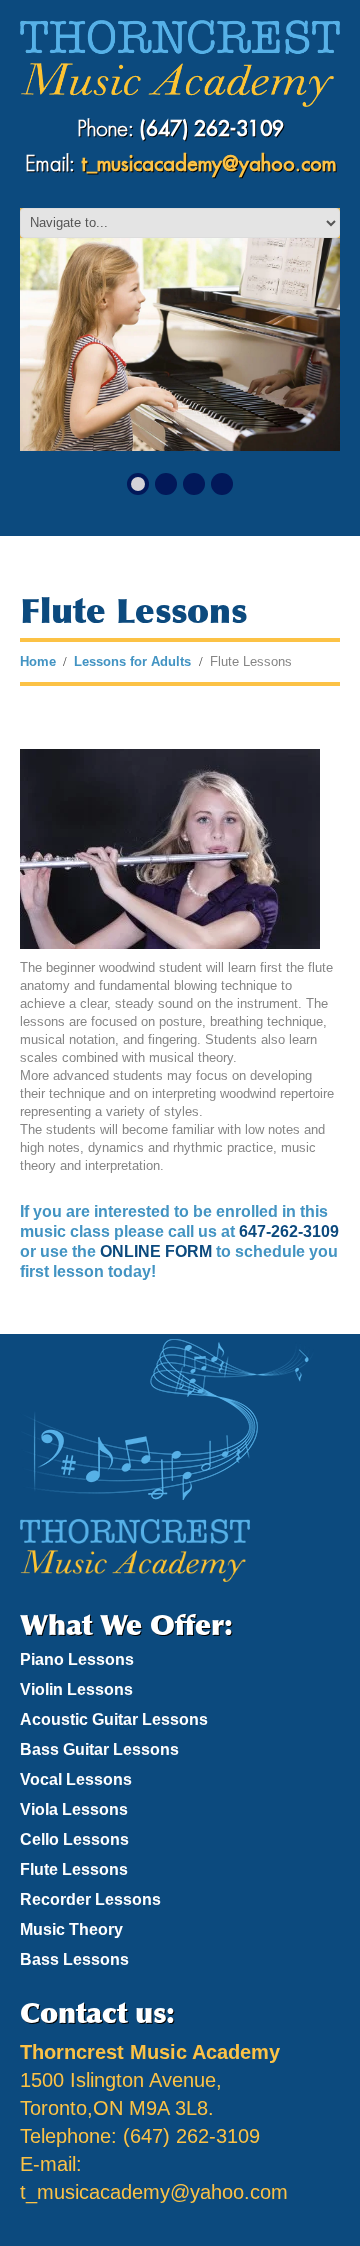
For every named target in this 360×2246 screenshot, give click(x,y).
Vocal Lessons (76, 1779)
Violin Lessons (76, 1689)
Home (38, 661)
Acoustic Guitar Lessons (114, 1719)
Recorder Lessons (90, 1899)
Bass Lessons (74, 1959)
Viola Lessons (74, 1809)
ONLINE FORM (156, 1251)
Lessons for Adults (132, 661)
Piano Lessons (77, 1659)
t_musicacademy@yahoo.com (208, 164)
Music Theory (71, 1929)
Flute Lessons (74, 1869)
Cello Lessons (74, 1839)
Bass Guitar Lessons (99, 1749)
